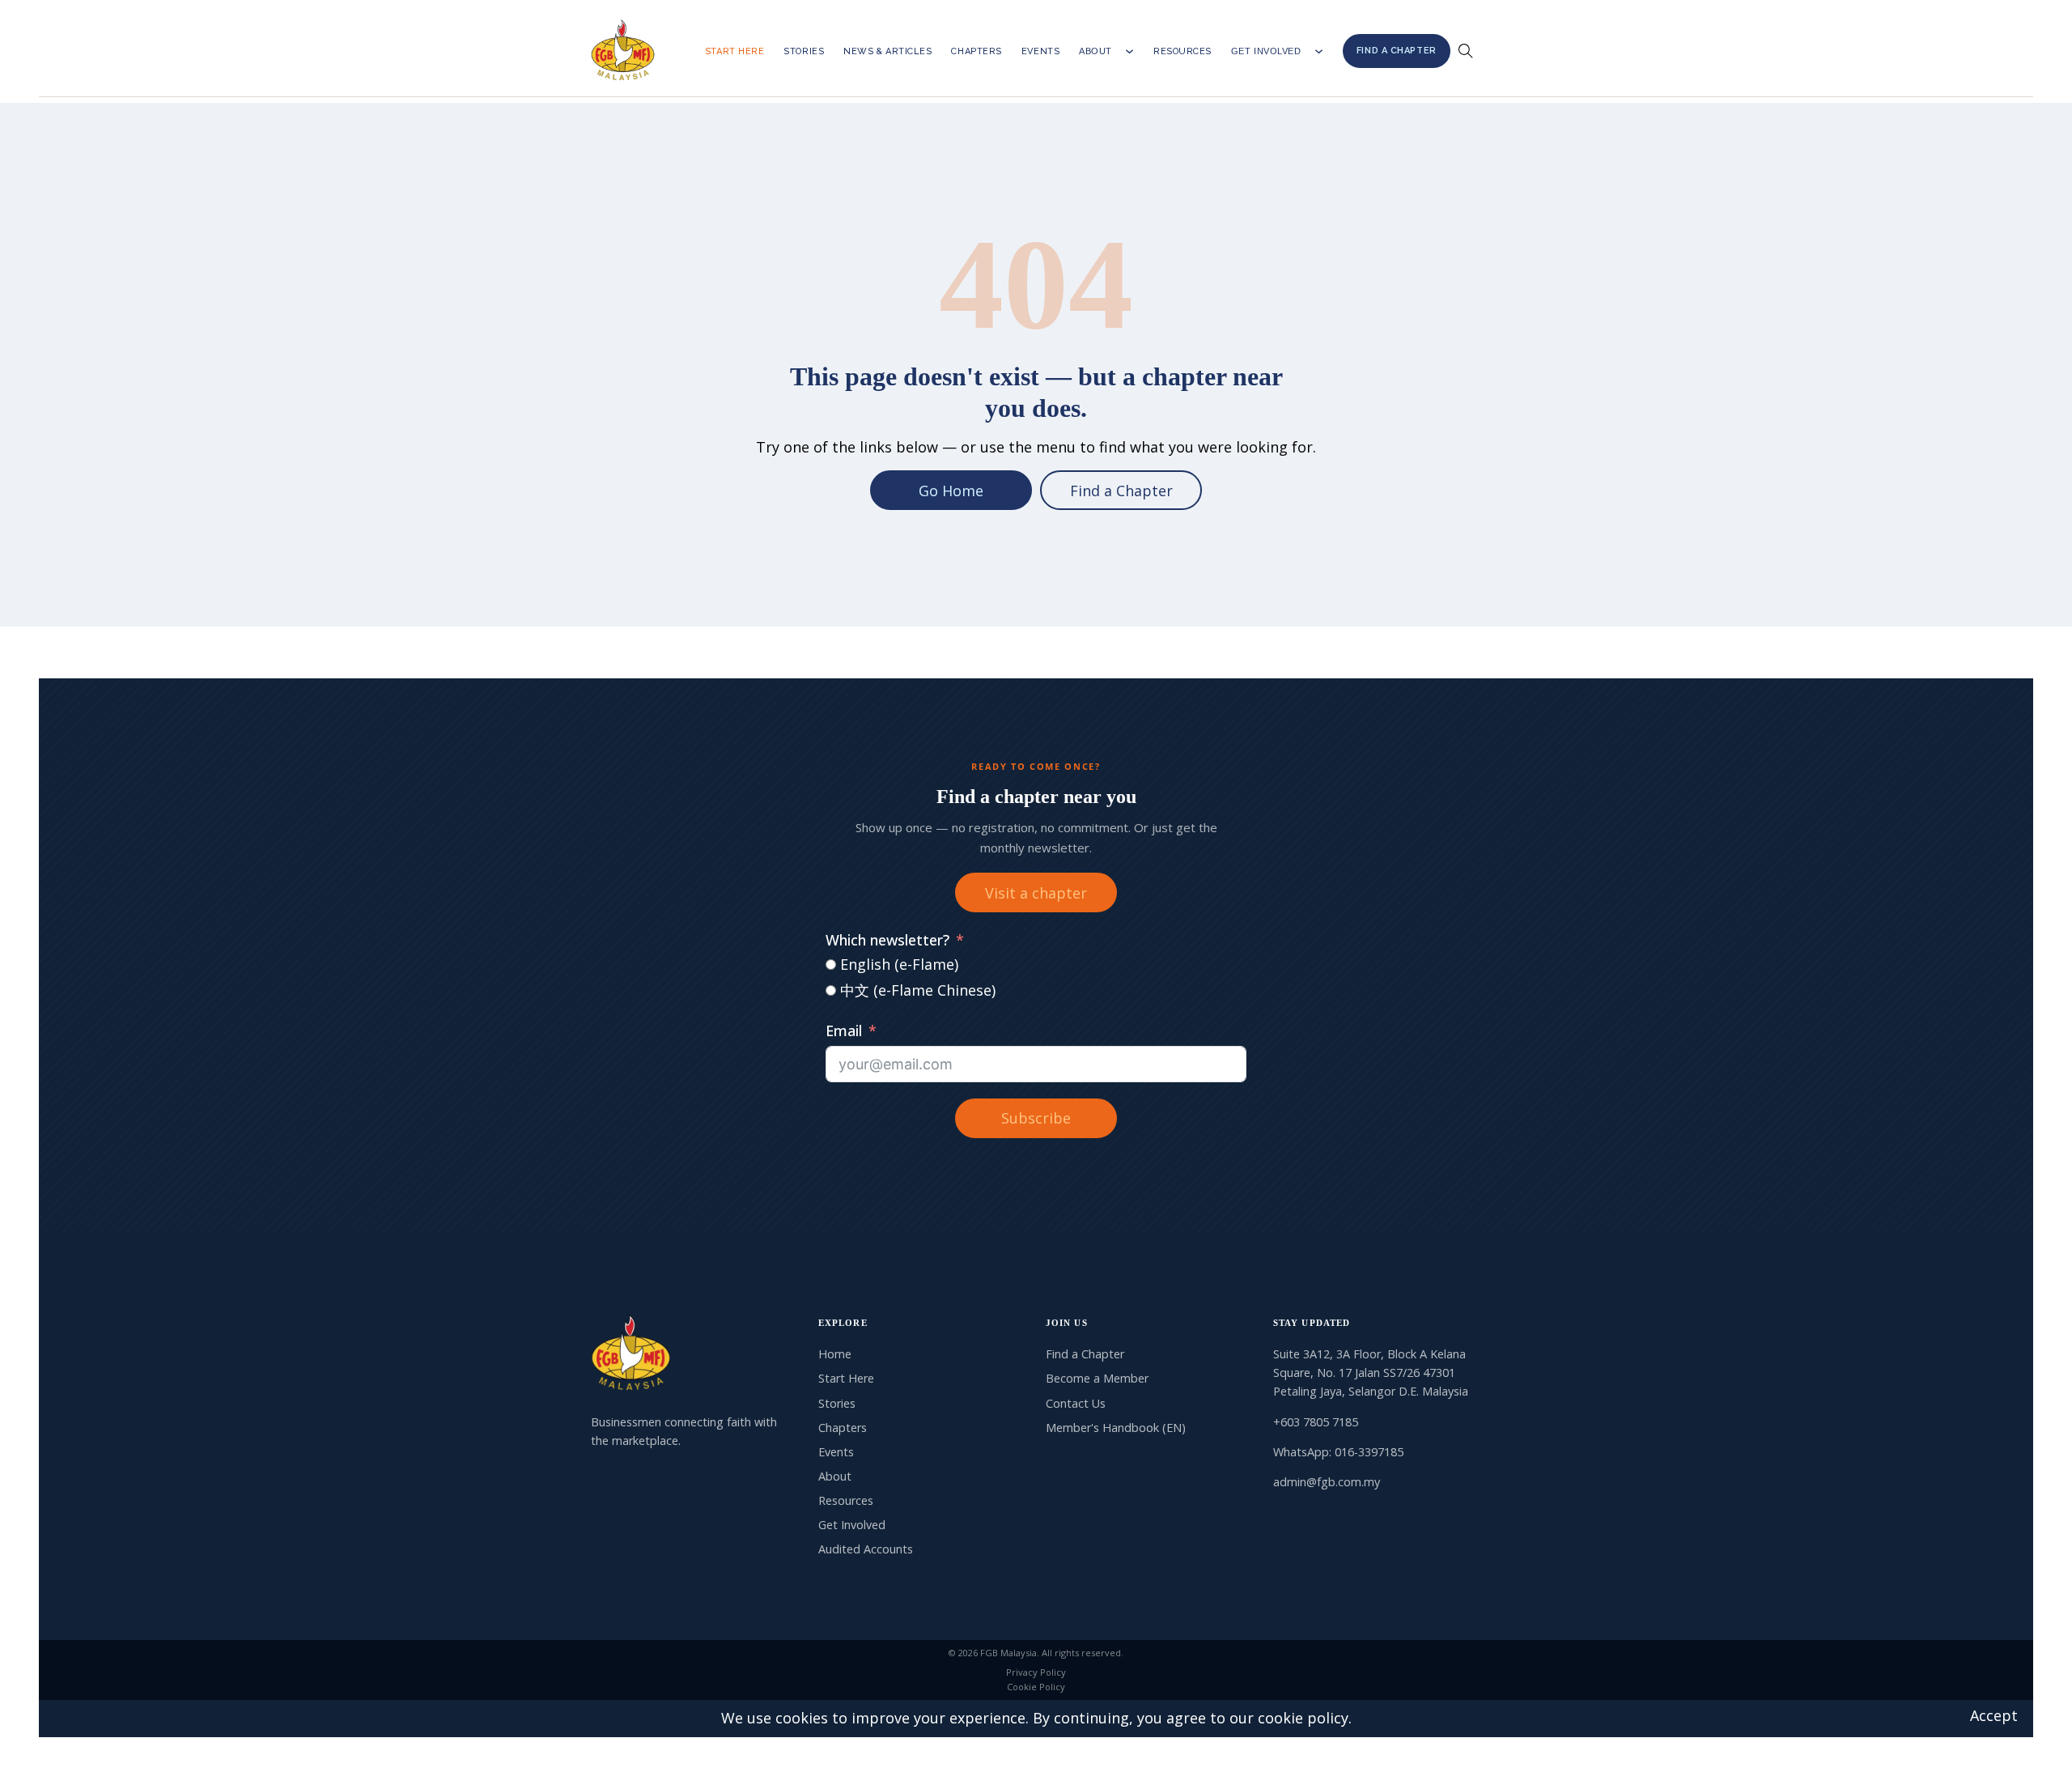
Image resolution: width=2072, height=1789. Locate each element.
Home (835, 1354)
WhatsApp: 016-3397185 (1338, 1452)
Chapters (976, 51)
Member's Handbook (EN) (1116, 1428)
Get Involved (1266, 51)
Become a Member (1097, 1378)
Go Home (951, 491)
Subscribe (1036, 1118)
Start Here (735, 51)
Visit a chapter (1036, 893)
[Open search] (1466, 51)
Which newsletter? (887, 940)
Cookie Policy (1036, 1687)
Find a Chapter (1397, 51)
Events (1040, 51)
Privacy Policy (1036, 1672)
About (1095, 51)
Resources (1182, 51)
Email (844, 1030)
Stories (804, 51)
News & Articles (887, 51)
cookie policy (1303, 1718)
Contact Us (1076, 1403)
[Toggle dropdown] (1129, 51)
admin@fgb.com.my (1327, 1482)
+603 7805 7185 (1316, 1422)
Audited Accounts (866, 1549)
